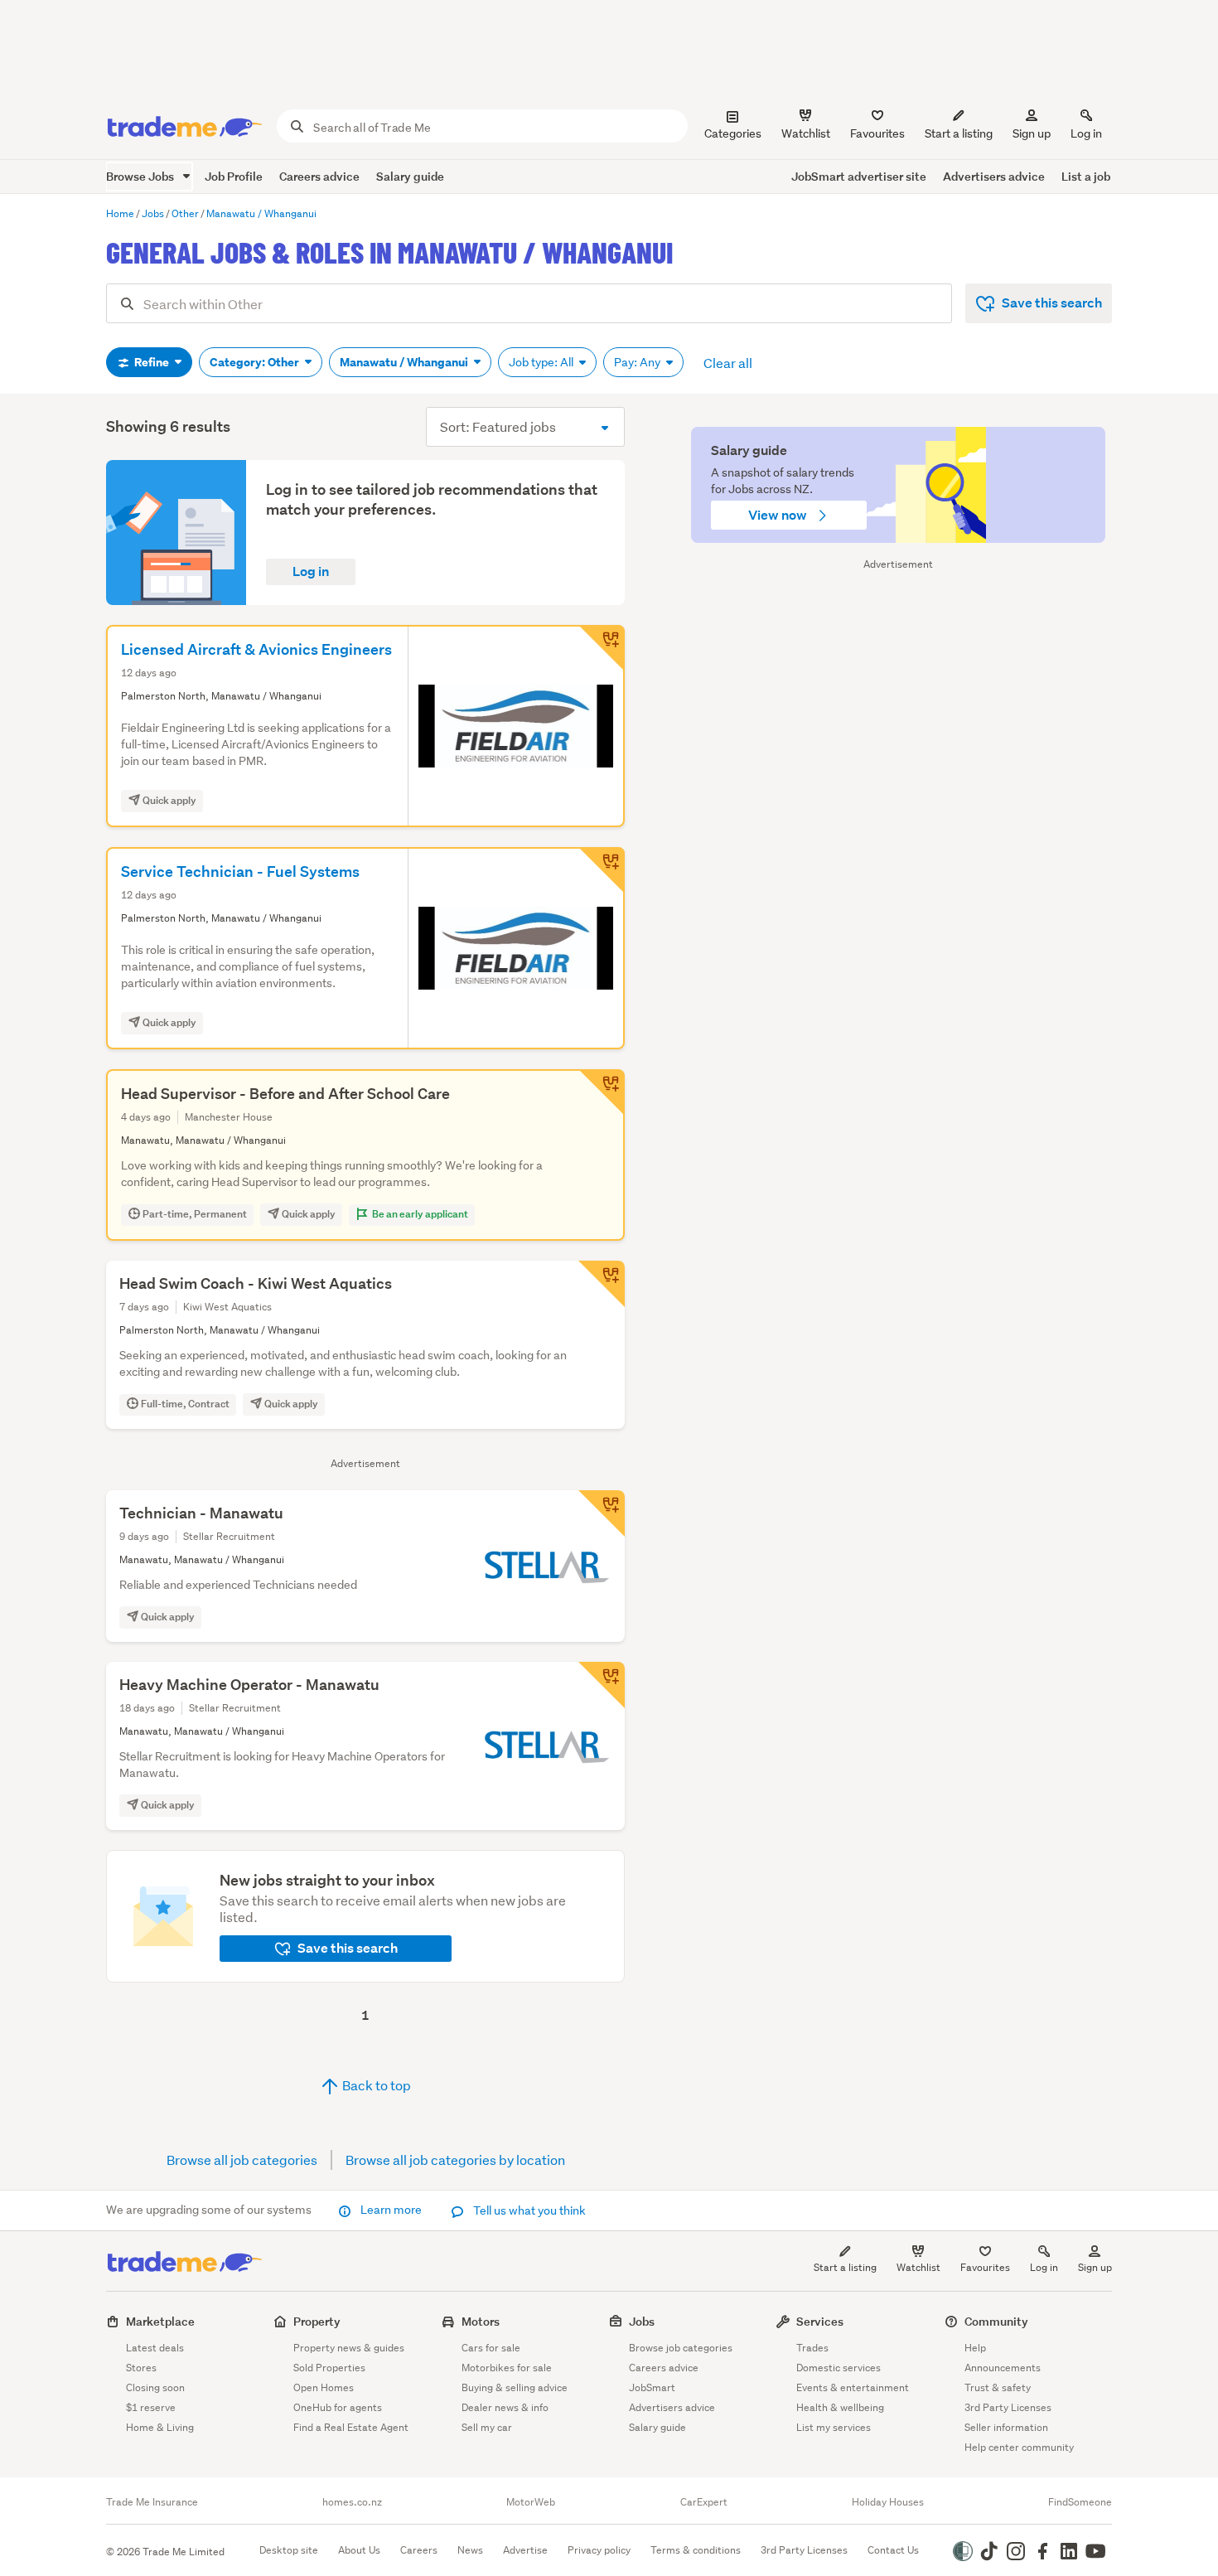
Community (996, 2321)
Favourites (985, 2267)
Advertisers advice (994, 176)
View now (779, 515)
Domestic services (839, 2368)
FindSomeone (1080, 2502)
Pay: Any (638, 362)
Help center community (1019, 2447)
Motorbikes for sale (507, 2368)
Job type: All (542, 362)
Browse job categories (681, 2348)
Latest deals (155, 2348)
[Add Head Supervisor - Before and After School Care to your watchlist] (602, 1092)
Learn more (391, 2210)
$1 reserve (151, 2407)
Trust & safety (998, 2387)
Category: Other (256, 362)
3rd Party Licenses (1008, 2407)
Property (317, 2321)
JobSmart (652, 2387)
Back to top (375, 2085)
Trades (812, 2348)
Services (820, 2321)
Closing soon (155, 2387)
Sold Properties (329, 2368)
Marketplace (160, 2321)
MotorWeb (531, 2502)
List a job (1086, 176)
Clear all (728, 363)
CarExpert (704, 2502)
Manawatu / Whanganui (405, 362)
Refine (152, 362)
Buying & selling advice (515, 2387)
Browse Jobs (141, 176)
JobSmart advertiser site (859, 176)
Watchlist (918, 2267)
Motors (481, 2321)
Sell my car (487, 2427)
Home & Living (160, 2427)
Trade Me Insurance (152, 2502)
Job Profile (234, 176)
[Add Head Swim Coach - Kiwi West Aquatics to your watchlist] (602, 1284)
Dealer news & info (505, 2407)
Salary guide (410, 176)
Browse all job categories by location (455, 2160)
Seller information (1006, 2427)
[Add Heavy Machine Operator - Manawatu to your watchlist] (602, 1685)
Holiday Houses (888, 2502)
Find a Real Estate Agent (351, 2427)
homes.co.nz (352, 2502)
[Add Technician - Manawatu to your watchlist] (602, 1513)
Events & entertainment (853, 2387)
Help (975, 2348)
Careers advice (319, 176)
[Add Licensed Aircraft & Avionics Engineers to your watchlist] (602, 648)
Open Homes (324, 2387)
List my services (834, 2427)
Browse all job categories (242, 2160)
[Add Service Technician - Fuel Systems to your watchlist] (602, 870)
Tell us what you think (528, 2210)
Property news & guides (349, 2348)
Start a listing (845, 2267)
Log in (1086, 133)
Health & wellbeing (840, 2407)
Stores (141, 2368)
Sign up (1032, 133)
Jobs (642, 2321)
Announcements (1003, 2368)
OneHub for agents (338, 2407)
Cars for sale (491, 2348)
